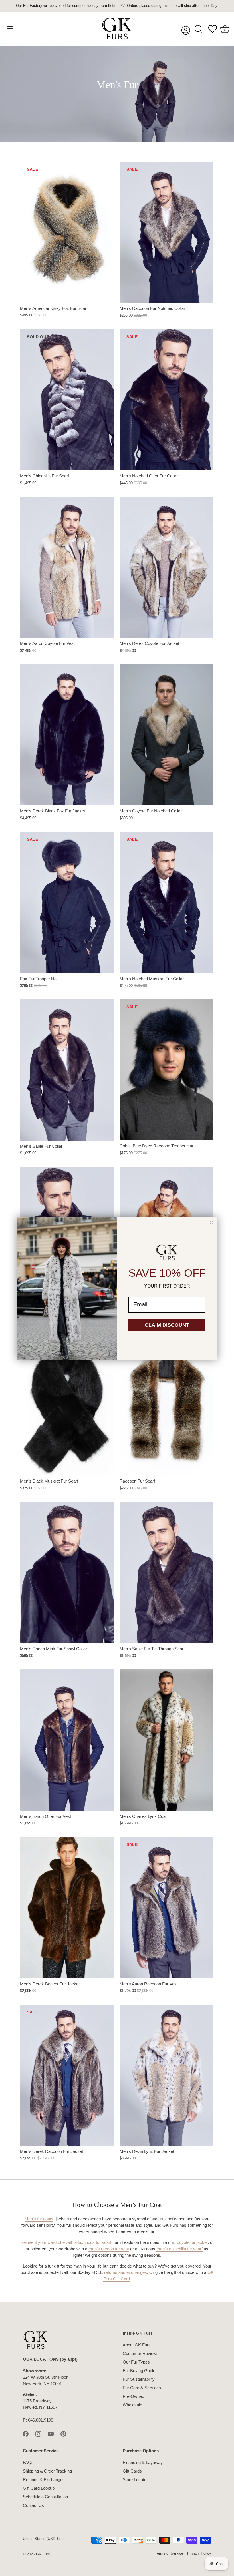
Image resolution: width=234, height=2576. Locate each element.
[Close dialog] (211, 1222)
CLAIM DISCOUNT (167, 1325)
